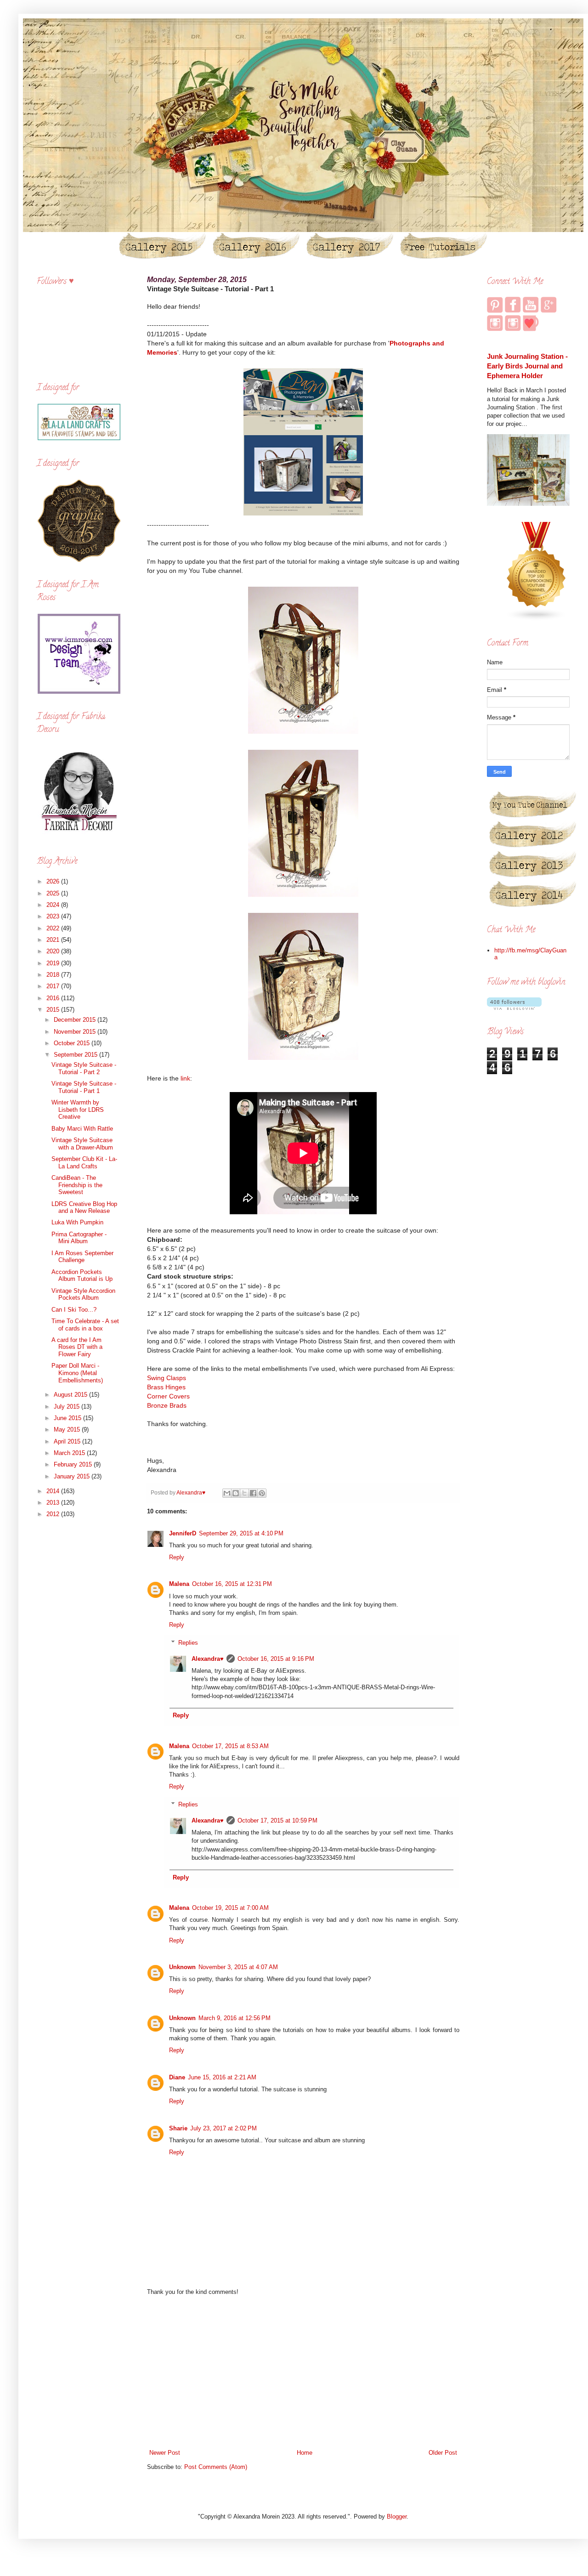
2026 (54, 881)
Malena (179, 1584)
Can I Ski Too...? (74, 1310)
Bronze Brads (167, 1405)
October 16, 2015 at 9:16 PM (276, 1659)
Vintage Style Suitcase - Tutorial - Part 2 (84, 1068)
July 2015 (68, 1407)
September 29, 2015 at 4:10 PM (241, 1533)
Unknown (182, 1967)
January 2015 (73, 1476)
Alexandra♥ (208, 1659)
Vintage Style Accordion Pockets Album (83, 1294)
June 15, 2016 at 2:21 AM (222, 2077)
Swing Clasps (167, 1378)
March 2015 (70, 1453)
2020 (54, 951)
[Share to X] (244, 1493)
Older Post (443, 2453)
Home (305, 2453)
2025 (54, 893)
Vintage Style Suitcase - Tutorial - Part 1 (84, 1087)
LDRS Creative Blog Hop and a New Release (84, 1208)
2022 (54, 928)
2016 (54, 998)
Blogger (397, 2517)
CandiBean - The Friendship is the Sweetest (77, 1185)
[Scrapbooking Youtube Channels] (537, 619)
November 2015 (76, 1032)
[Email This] (227, 1493)
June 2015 (68, 1418)
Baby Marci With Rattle (82, 1129)
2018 (54, 975)
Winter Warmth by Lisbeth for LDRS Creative (78, 1110)
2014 (54, 1491)
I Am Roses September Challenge (82, 1257)
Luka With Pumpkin (77, 1222)
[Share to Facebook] (253, 1493)
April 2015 (68, 1441)
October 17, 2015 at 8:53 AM (230, 1746)
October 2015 (73, 1043)
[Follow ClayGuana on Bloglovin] (514, 1008)
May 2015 (68, 1430)
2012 (54, 1514)
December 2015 (76, 1020)
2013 (54, 1503)
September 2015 (76, 1055)
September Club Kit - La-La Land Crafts (84, 1163)
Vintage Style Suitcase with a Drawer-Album (82, 1144)
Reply (177, 1557)
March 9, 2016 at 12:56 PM (235, 2018)
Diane (177, 2077)
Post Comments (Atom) (216, 2467)
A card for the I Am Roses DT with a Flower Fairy (77, 1347)
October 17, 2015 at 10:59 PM (277, 1820)
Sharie (178, 2128)
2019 (54, 963)
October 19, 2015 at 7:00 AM (230, 1908)
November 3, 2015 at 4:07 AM (238, 1967)
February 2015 (74, 1464)
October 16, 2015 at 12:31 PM (232, 1584)
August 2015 (71, 1395)
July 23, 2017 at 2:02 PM (223, 2128)
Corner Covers (168, 1396)
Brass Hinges (166, 1387)
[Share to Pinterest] (262, 1493)
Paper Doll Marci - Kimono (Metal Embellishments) (77, 1373)
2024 (54, 905)
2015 (54, 1010)
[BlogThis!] (236, 1493)
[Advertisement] (303, 2372)
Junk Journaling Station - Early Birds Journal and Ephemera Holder (527, 366)
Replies (188, 1643)
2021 (54, 940)
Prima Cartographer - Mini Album (79, 1238)
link (185, 1078)
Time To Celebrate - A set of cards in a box (85, 1325)
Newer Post (165, 2453)
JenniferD (183, 1533)
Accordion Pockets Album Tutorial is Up (82, 1276)
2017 (54, 986)
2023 (54, 916)
